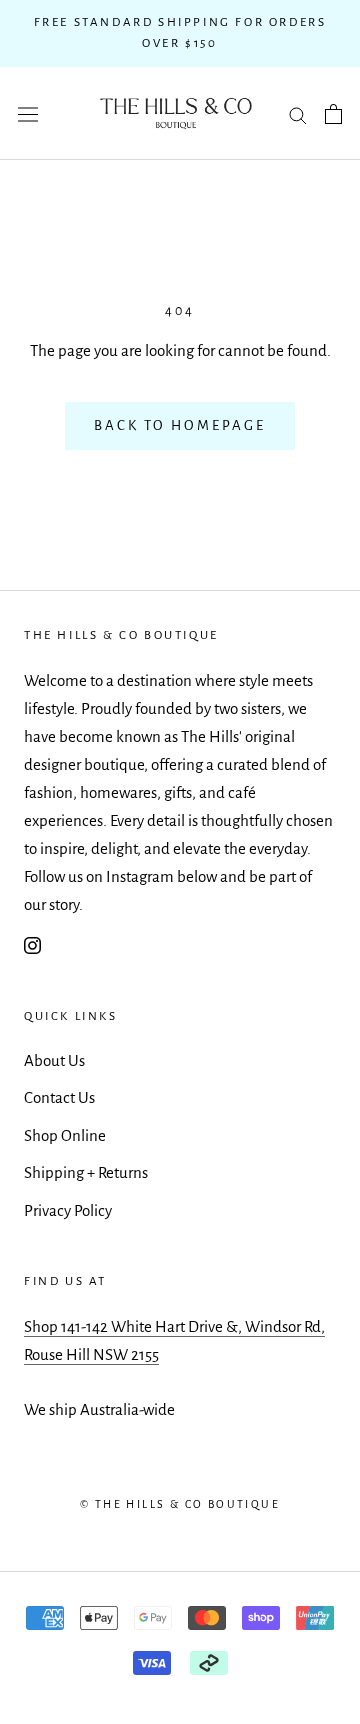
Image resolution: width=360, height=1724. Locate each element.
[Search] (298, 113)
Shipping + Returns (86, 1172)
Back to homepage (180, 425)
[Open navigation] (28, 114)
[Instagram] (32, 944)
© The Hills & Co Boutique (180, 1504)
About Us (54, 1060)
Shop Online (65, 1135)
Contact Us (59, 1097)
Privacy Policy (68, 1210)
